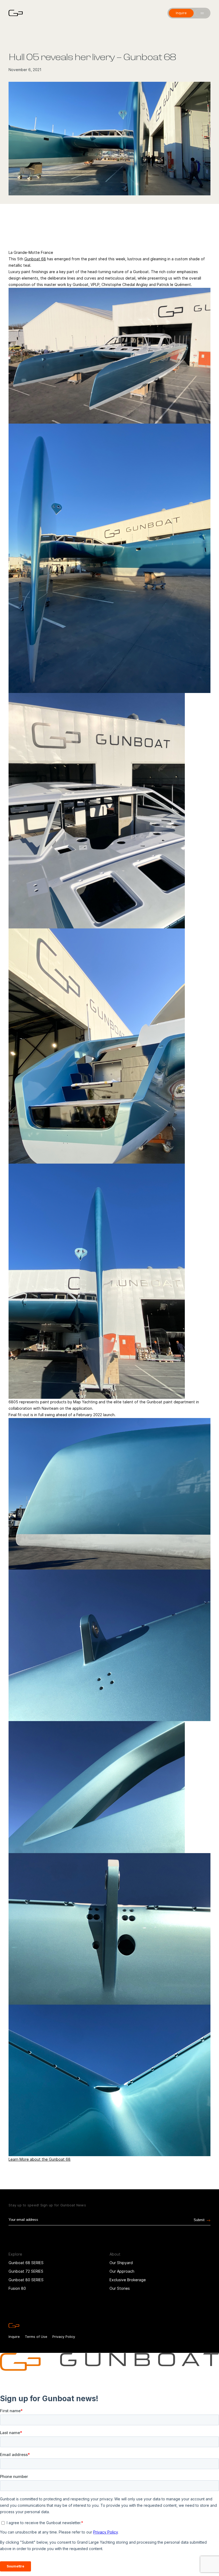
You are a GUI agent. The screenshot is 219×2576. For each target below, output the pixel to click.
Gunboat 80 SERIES (26, 2280)
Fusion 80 (17, 2288)
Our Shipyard (121, 2263)
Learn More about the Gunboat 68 (40, 2159)
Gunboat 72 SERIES (26, 2271)
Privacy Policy (64, 2337)
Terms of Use (36, 2337)
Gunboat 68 (35, 259)
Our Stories (120, 2288)
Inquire (14, 2337)
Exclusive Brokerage (128, 2280)
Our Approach (122, 2271)
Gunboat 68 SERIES (26, 2263)
